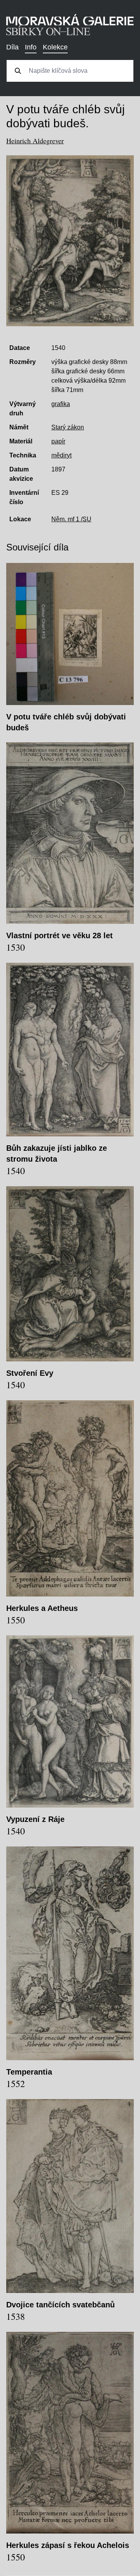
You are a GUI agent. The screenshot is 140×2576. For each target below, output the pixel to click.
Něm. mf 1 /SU (71, 519)
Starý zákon (68, 427)
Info (31, 47)
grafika (61, 404)
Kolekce (55, 47)
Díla (12, 47)
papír (58, 441)
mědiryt (61, 455)
